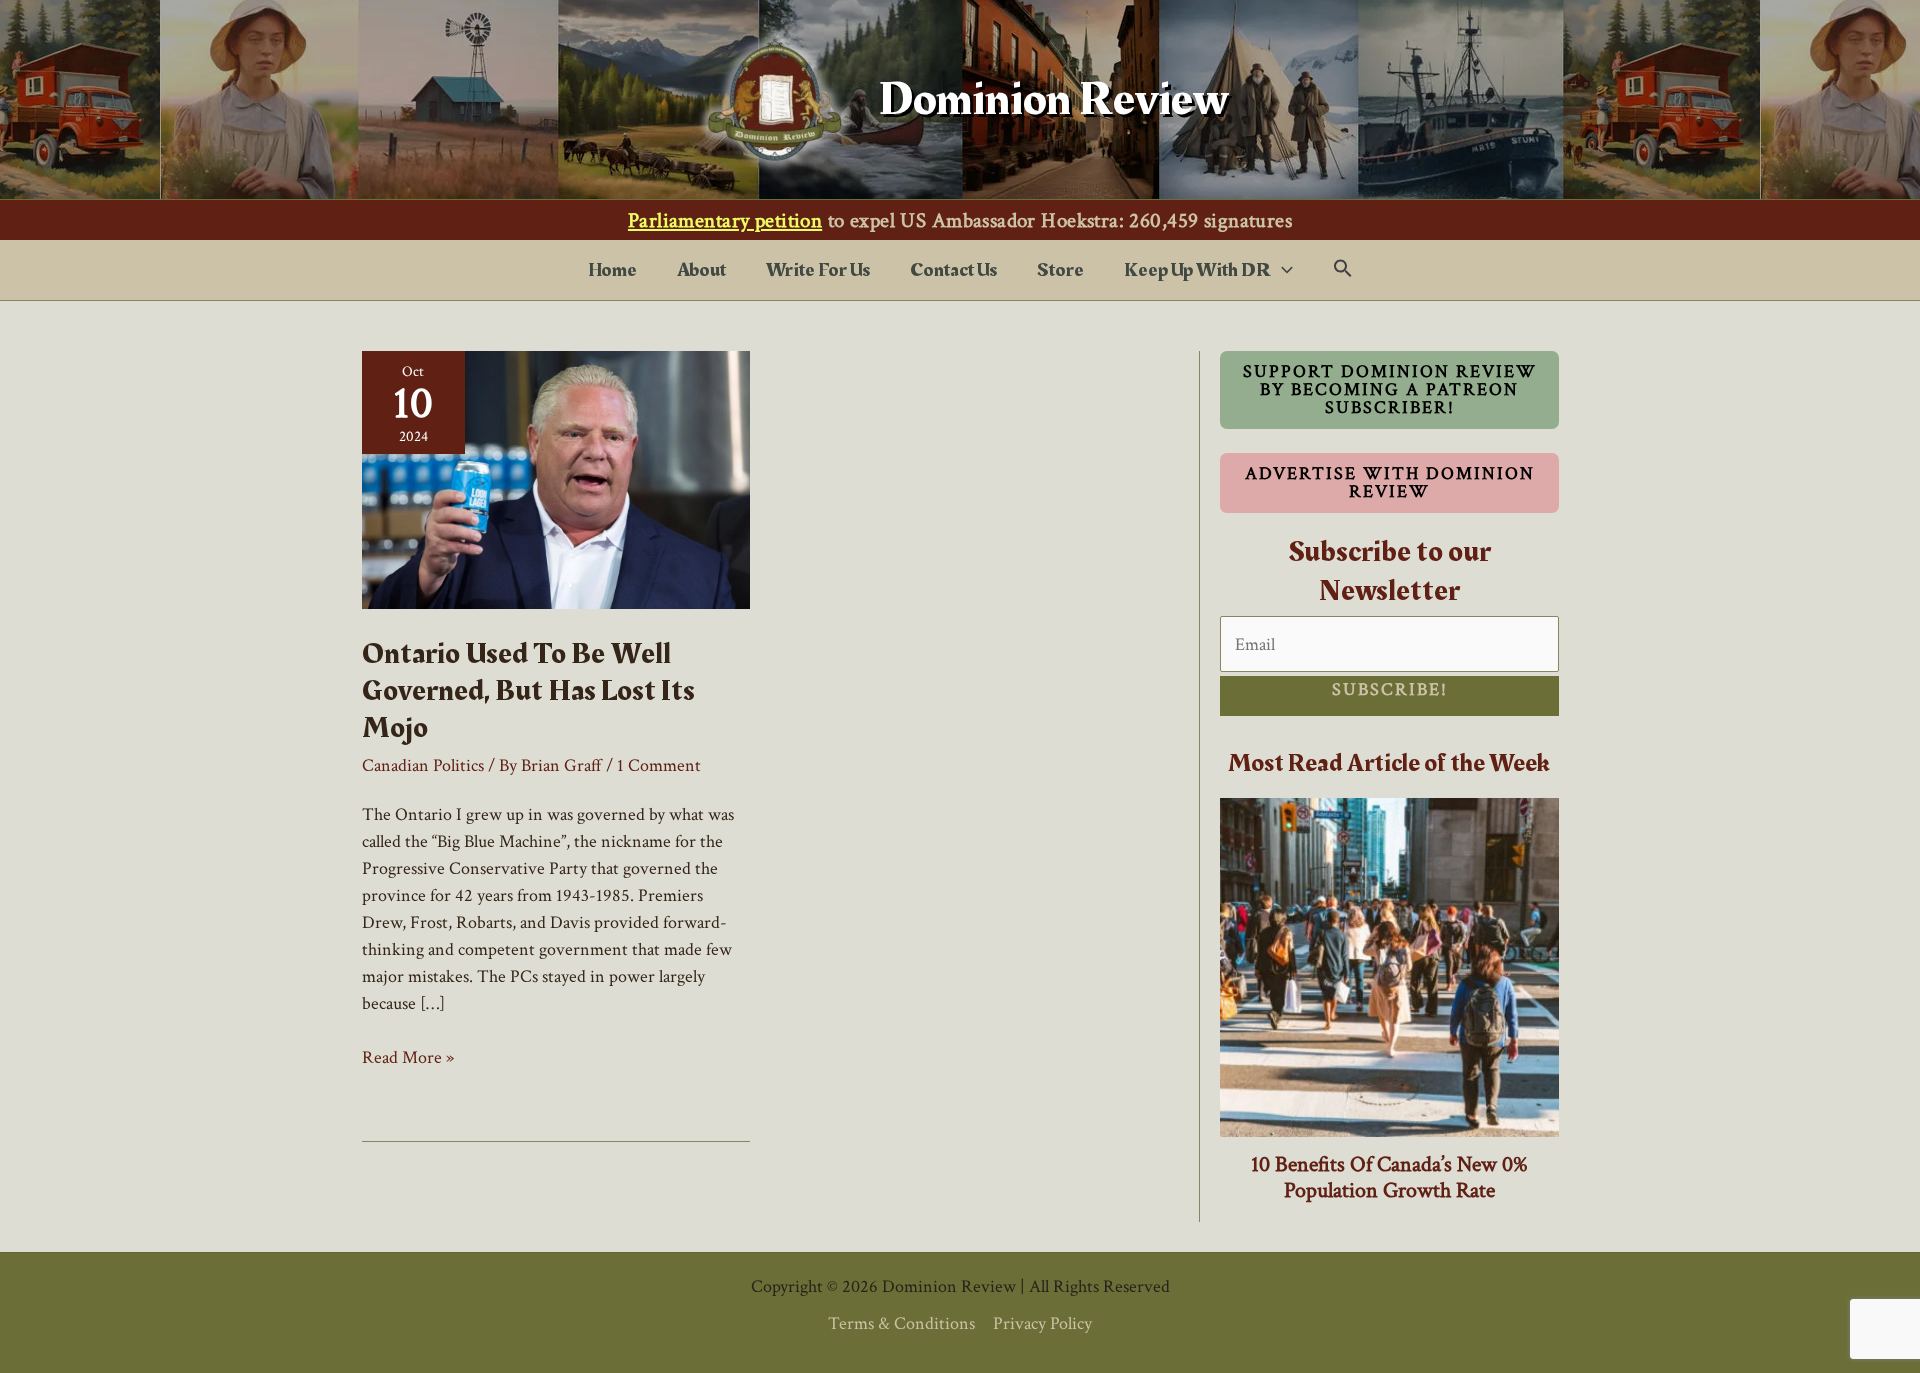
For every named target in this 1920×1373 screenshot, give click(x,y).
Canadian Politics (423, 765)
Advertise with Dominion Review (1390, 482)
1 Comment (659, 765)
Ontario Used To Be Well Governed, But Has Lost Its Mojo (528, 691)
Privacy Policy (1042, 1323)
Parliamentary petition (725, 220)
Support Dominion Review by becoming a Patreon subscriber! (1390, 389)
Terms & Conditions (901, 1323)
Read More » (408, 1058)
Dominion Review (1054, 99)
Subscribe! (1390, 689)
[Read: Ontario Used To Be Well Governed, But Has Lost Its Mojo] (556, 478)
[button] (1282, 270)
